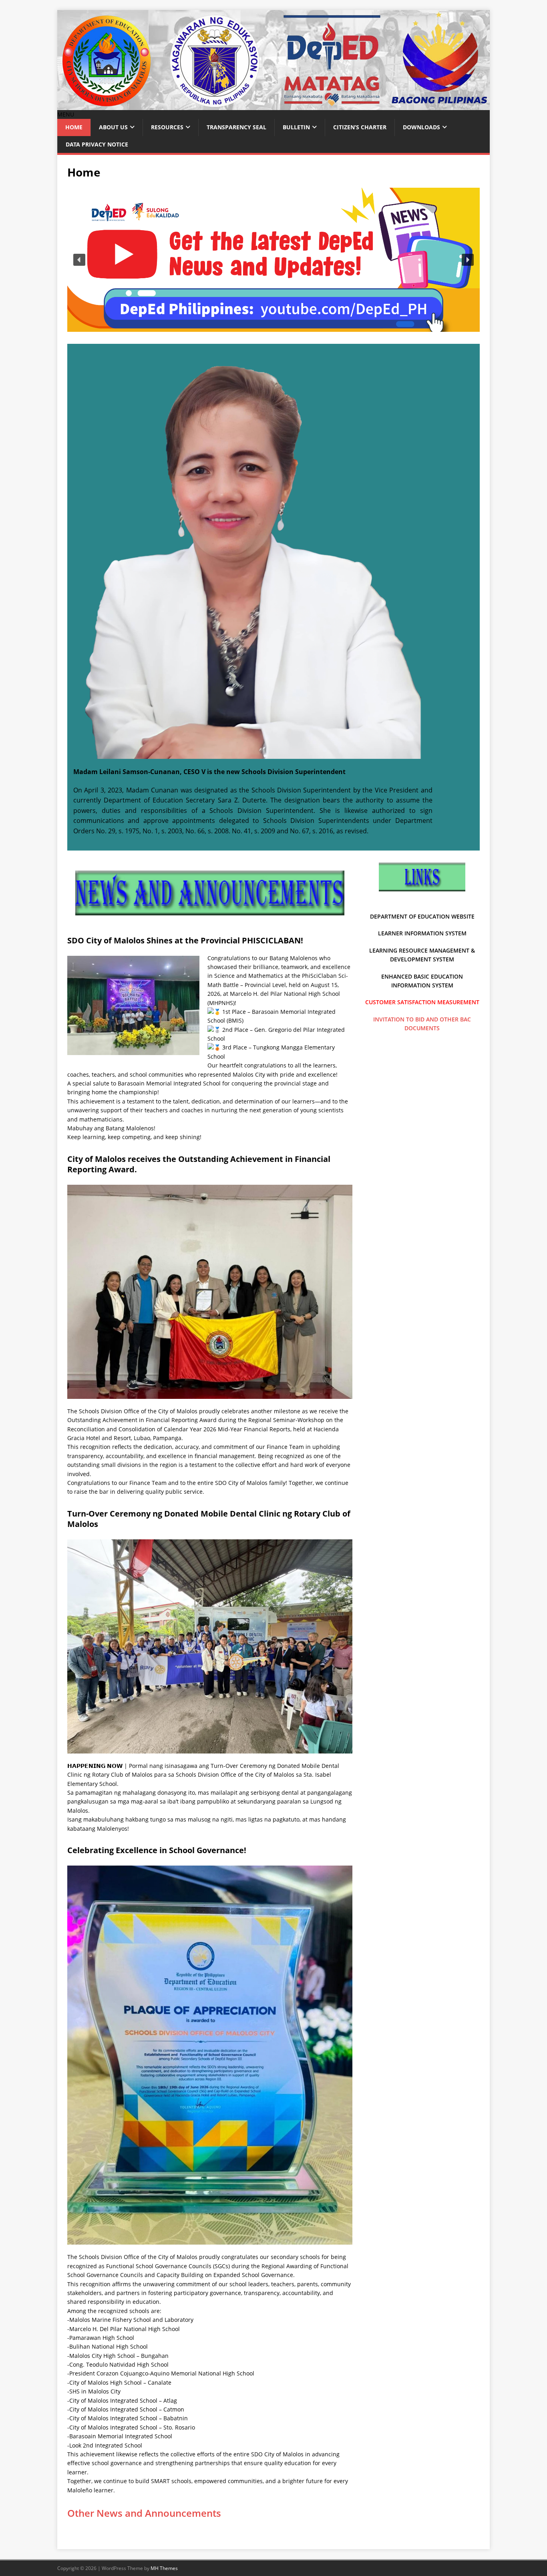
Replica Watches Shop (297, 866)
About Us (113, 127)
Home (74, 127)
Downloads (421, 127)
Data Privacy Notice (97, 144)
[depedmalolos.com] (273, 105)
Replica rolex (139, 849)
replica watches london (293, 858)
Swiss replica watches (236, 866)
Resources (167, 127)
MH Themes (164, 2568)
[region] (273, 260)
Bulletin (296, 127)
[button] (66, 114)
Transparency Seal (236, 127)
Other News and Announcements (144, 2513)
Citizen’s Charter (360, 127)
